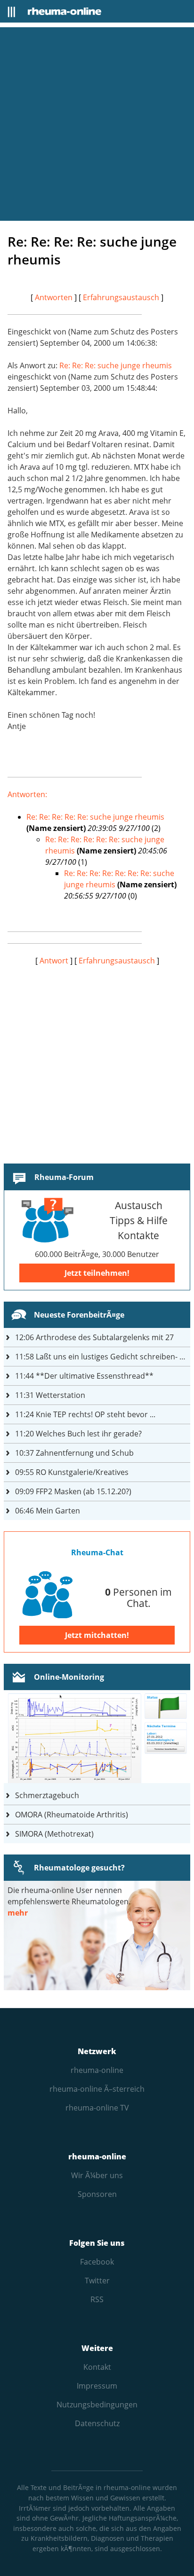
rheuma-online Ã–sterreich (97, 2089)
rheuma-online (97, 2070)
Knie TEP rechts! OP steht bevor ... (85, 1414)
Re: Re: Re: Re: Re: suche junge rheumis (95, 817)
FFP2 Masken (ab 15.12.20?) (73, 1491)
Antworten (54, 297)
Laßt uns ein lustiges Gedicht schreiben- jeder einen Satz (103, 1357)
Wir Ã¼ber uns (97, 2175)
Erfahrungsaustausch (121, 297)
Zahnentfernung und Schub (74, 1453)
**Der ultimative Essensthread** (84, 1376)
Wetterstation (50, 1395)
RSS (97, 2299)
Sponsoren (97, 2194)
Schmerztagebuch (47, 1795)
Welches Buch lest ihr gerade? (78, 1434)
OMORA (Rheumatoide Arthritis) (72, 1815)
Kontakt (97, 2367)
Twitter (97, 2281)
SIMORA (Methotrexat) (54, 1834)
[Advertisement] (97, 124)
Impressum (97, 2386)
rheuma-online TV (97, 2108)
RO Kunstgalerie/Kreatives (72, 1472)
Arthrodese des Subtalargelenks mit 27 (94, 1337)
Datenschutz (97, 2423)
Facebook (97, 2262)
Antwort (54, 961)
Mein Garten (48, 1511)
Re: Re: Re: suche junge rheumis (116, 365)
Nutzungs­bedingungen (97, 2405)
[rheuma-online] (65, 11)
